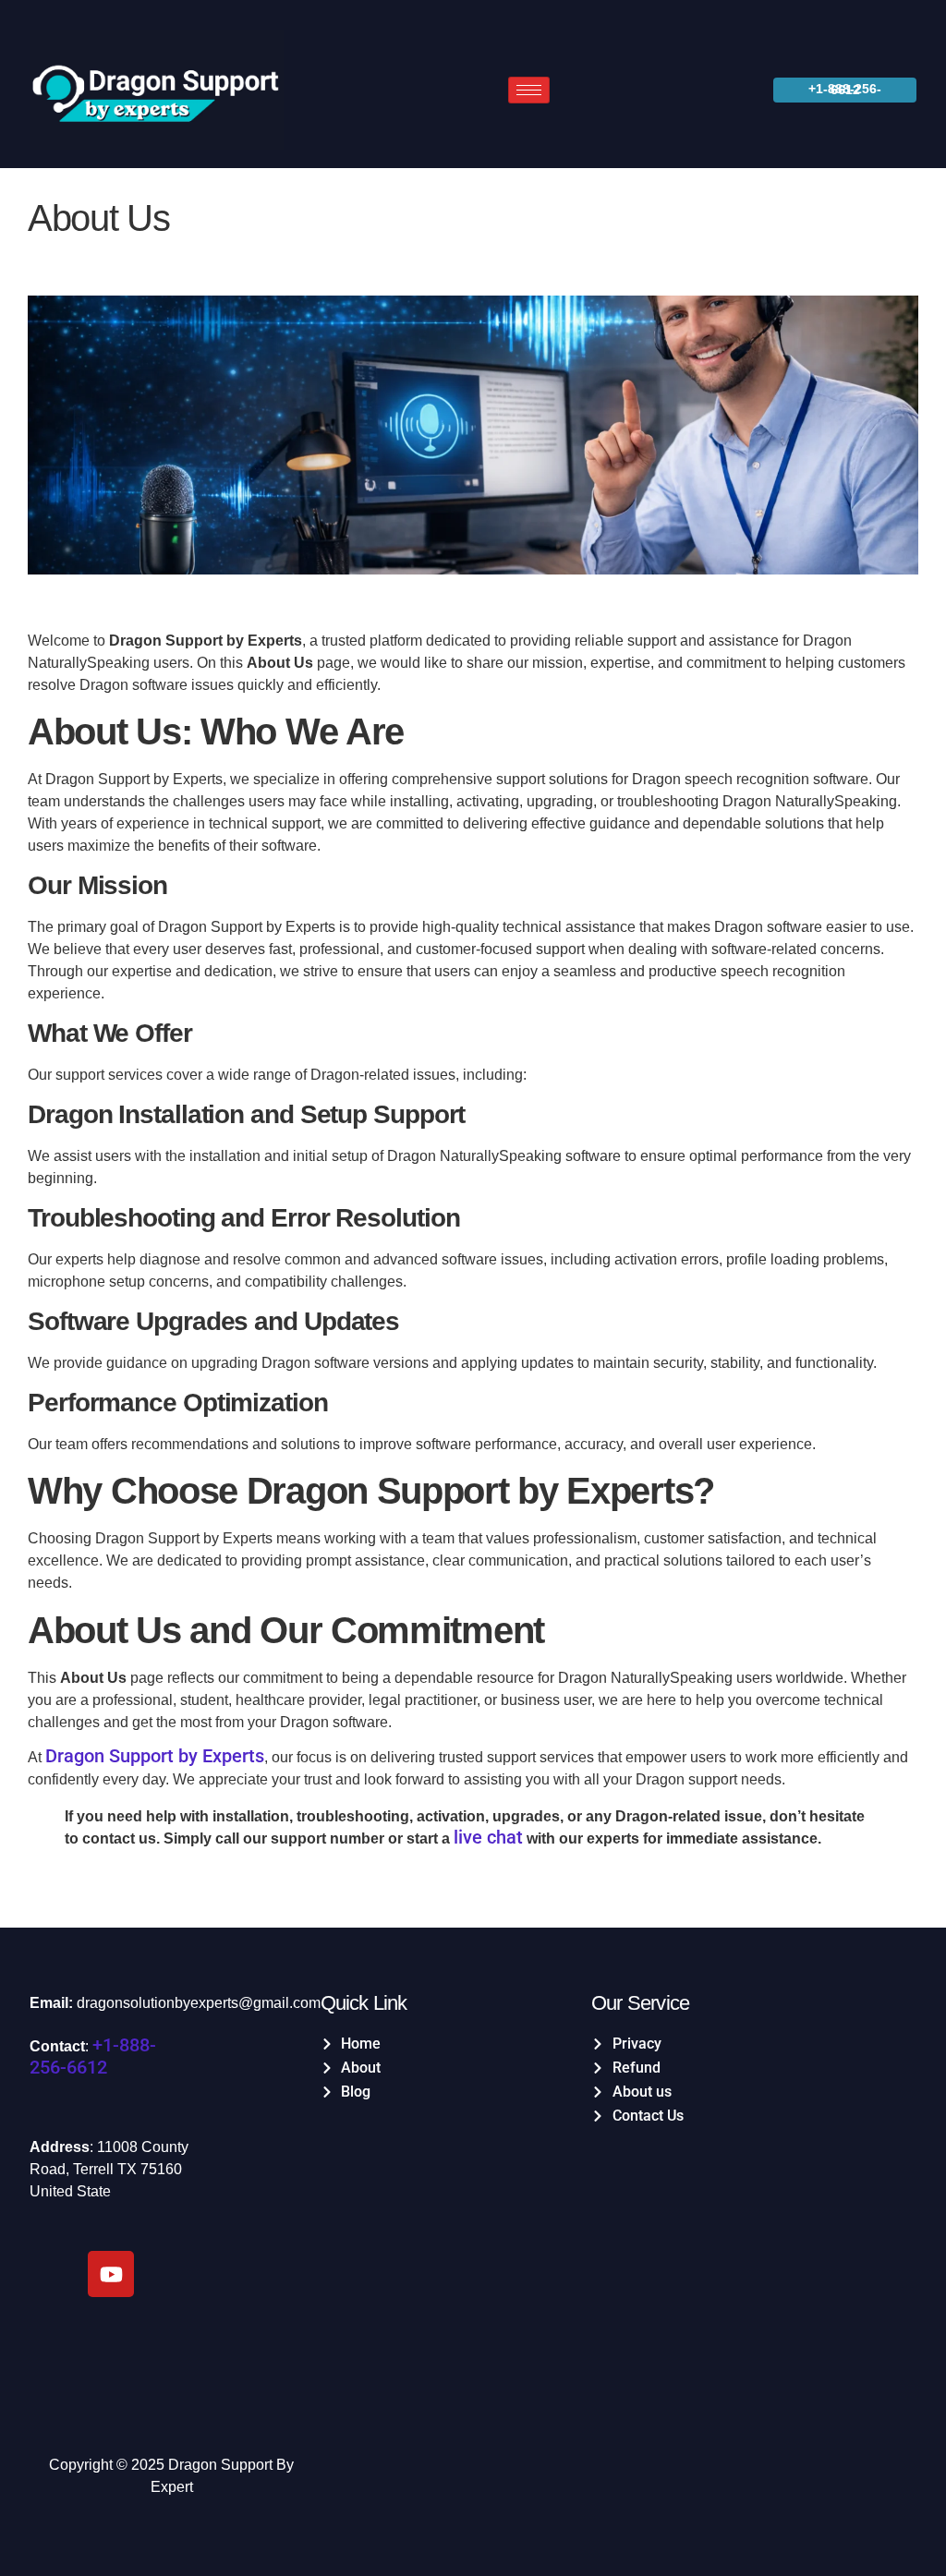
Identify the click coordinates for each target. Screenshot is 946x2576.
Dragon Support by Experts (155, 1756)
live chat (488, 1837)
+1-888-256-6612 (93, 2056)
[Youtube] (111, 2274)
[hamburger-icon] (529, 90)
